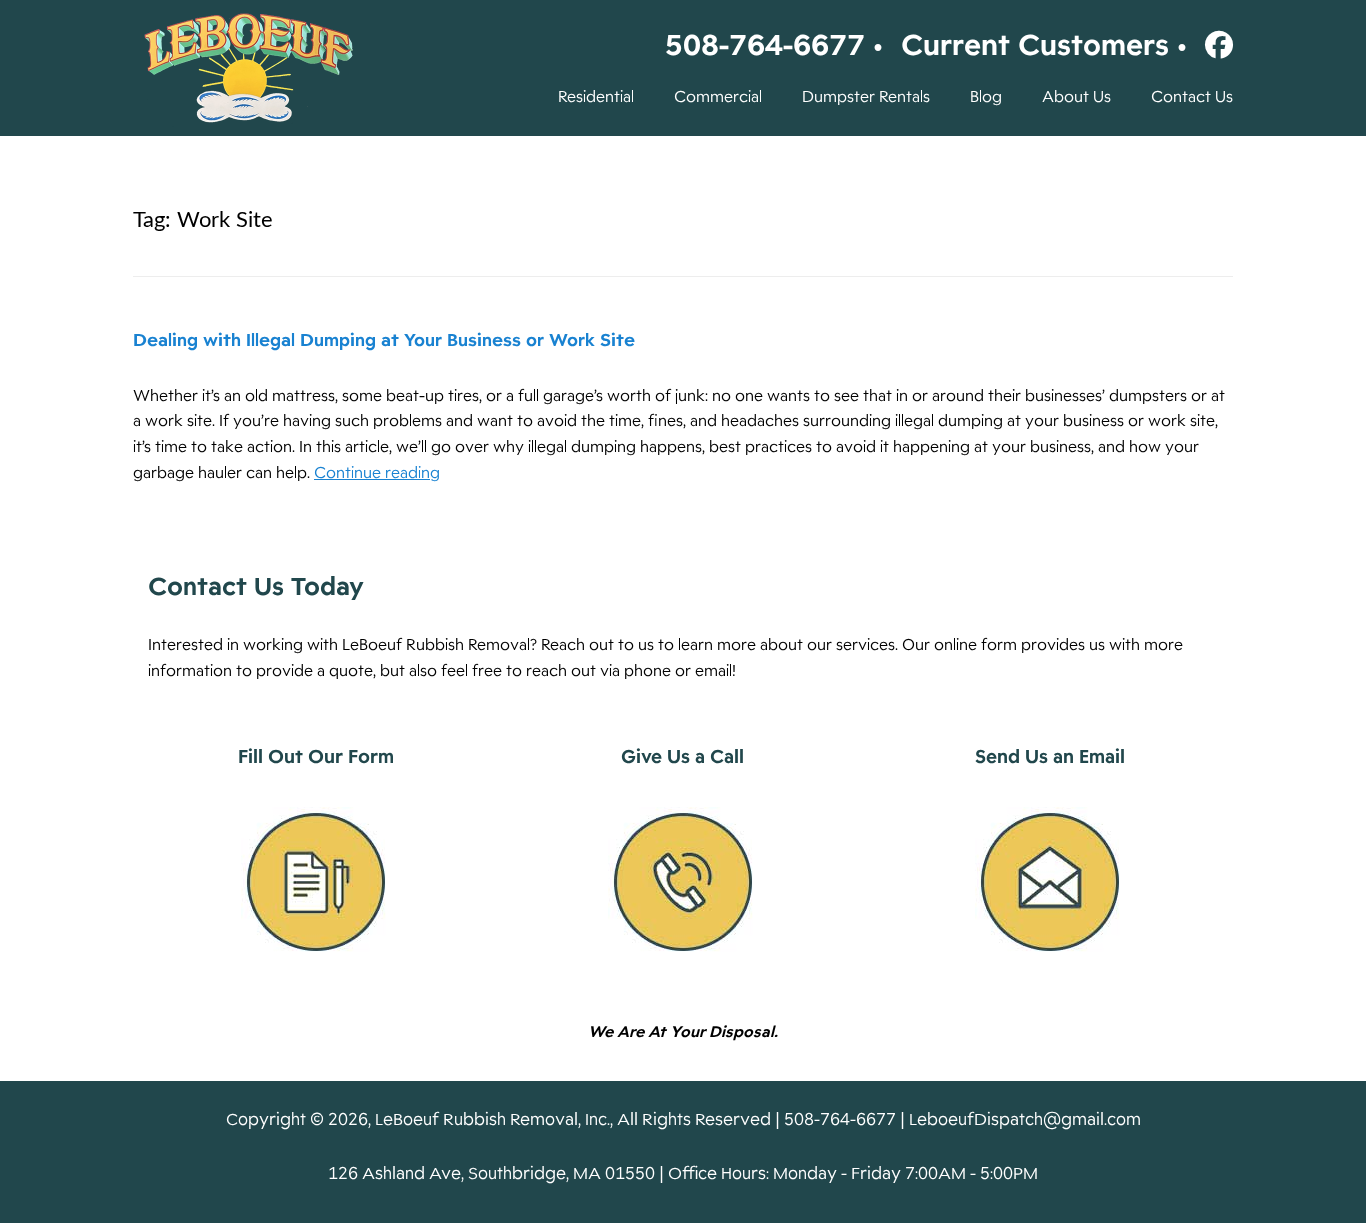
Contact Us (1192, 97)
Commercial (718, 97)
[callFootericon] (683, 882)
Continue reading (377, 473)
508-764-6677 (765, 45)
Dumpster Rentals (866, 97)
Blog (986, 97)
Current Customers (1035, 45)
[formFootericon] (316, 882)
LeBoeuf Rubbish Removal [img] (248, 68)
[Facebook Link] (1214, 45)
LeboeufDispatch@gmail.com (1025, 1119)
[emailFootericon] (1050, 882)
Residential (596, 97)
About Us (1076, 97)
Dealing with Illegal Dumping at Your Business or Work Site (384, 340)
